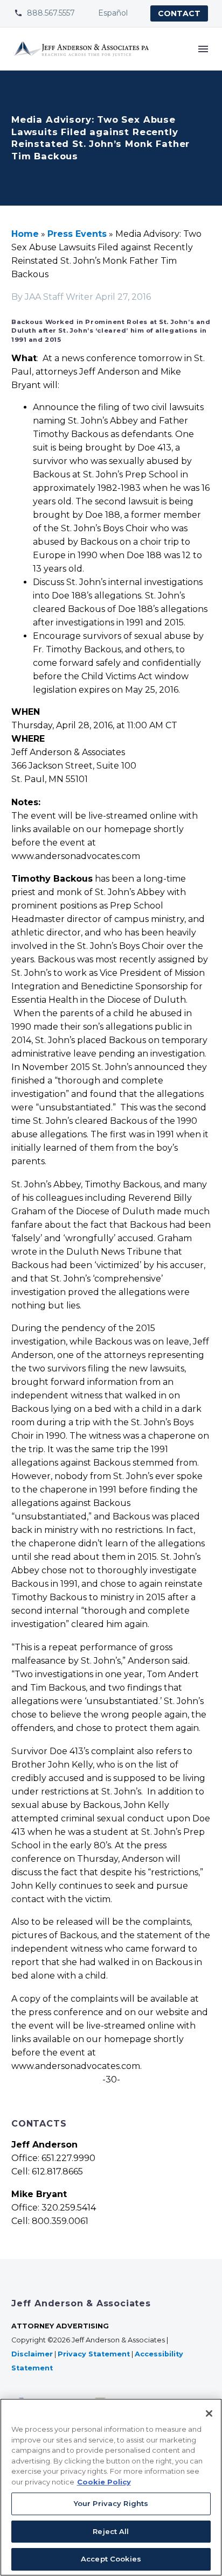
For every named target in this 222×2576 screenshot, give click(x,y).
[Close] (209, 2413)
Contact (179, 13)
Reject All (111, 2531)
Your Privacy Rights (111, 2503)
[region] (111, 2487)
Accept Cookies (111, 2559)
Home (25, 234)
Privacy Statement (94, 2354)
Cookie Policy (104, 2482)
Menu (203, 49)
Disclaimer (32, 2354)
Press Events (77, 234)
